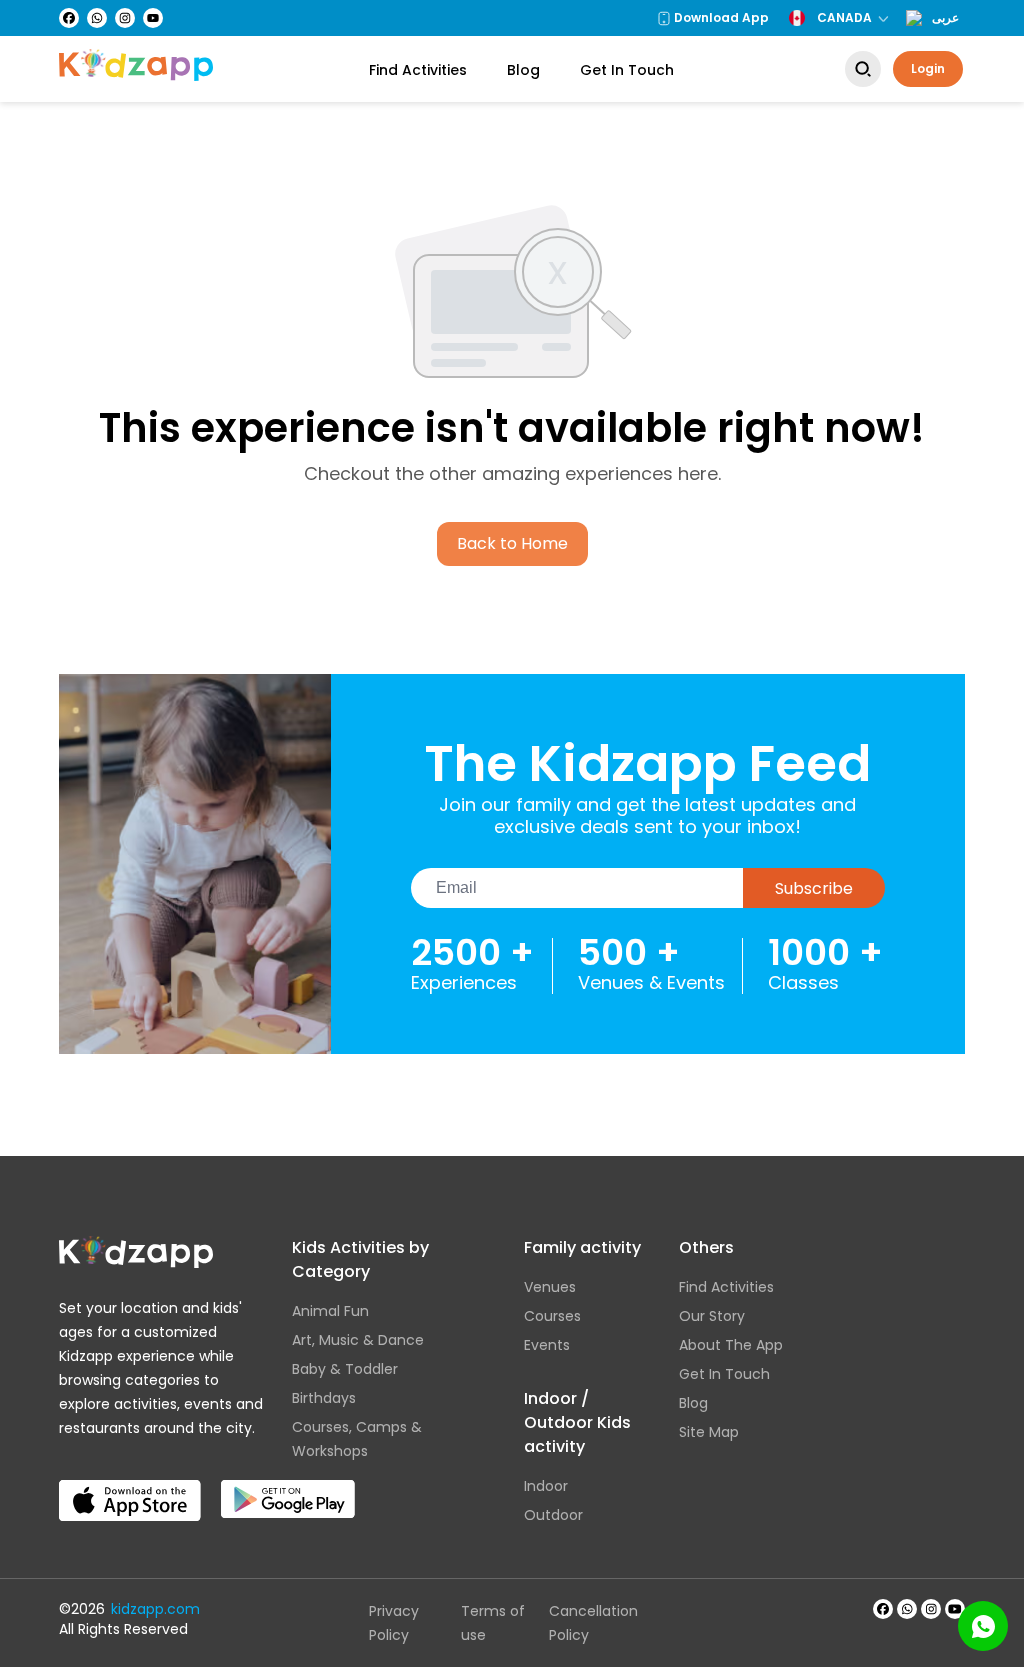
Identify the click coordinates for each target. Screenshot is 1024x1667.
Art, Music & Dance (358, 1340)
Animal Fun (330, 1311)
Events (547, 1345)
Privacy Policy (394, 1623)
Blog (523, 70)
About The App (731, 1345)
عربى (945, 18)
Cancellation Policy (593, 1623)
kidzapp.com (155, 1609)
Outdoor (553, 1515)
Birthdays (324, 1398)
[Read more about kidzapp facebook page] (883, 1609)
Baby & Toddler (345, 1369)
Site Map (709, 1432)
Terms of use (493, 1623)
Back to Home (512, 543)
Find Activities (418, 70)
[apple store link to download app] (130, 1484)
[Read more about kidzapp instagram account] (931, 1609)
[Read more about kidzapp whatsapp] (907, 1609)
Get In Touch (627, 70)
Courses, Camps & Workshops (357, 1439)
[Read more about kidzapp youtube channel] (955, 1609)
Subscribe (814, 888)
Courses (552, 1316)
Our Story (712, 1316)
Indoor (546, 1486)
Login (928, 68)
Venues (550, 1287)
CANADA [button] (844, 17)
